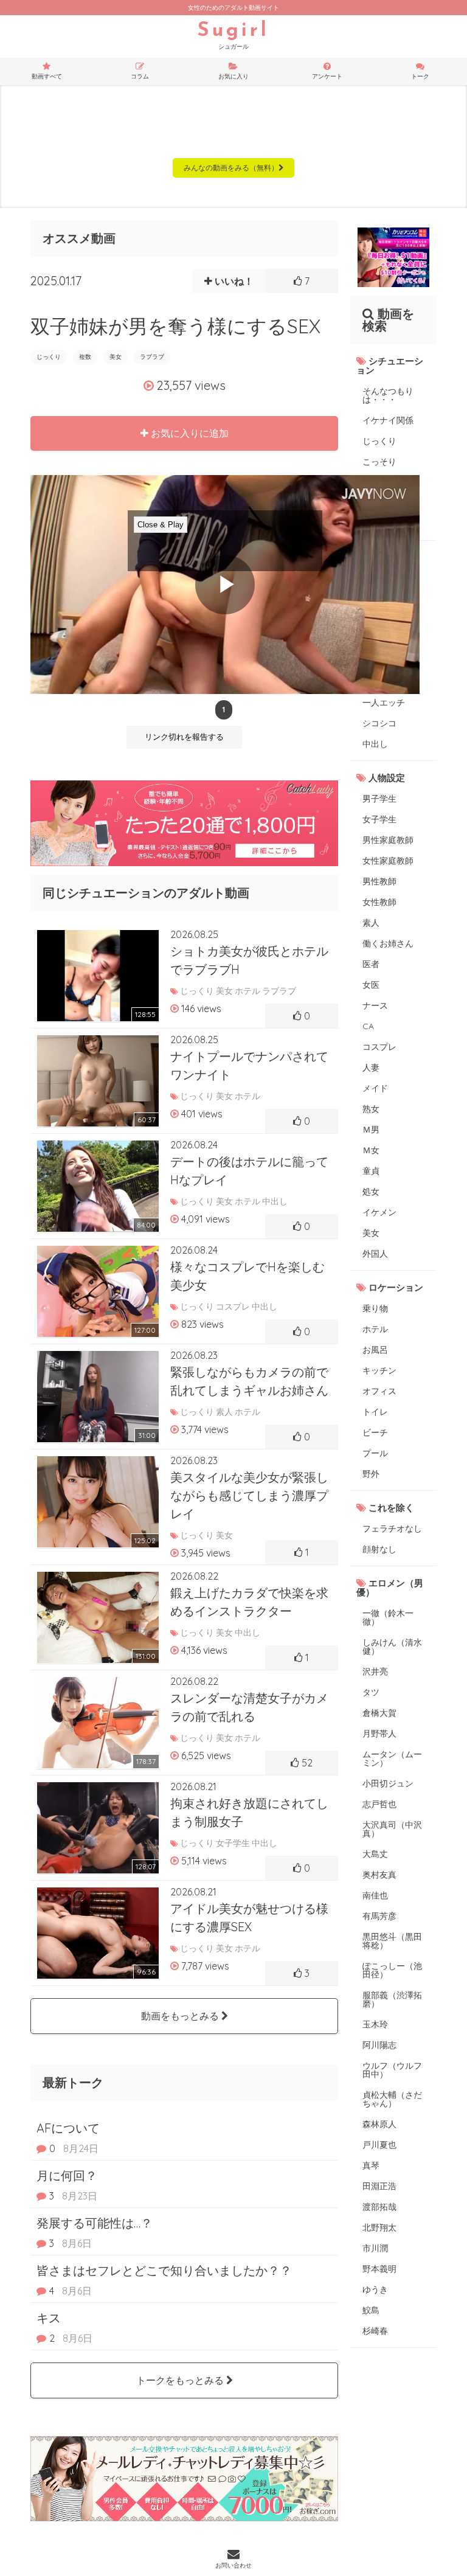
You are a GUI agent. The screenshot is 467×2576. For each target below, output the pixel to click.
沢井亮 (375, 1672)
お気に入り (233, 76)
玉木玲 (375, 2024)
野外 (371, 1474)
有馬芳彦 (379, 1916)
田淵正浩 (379, 2186)
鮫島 (371, 2310)
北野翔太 (379, 2227)
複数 (85, 357)
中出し (375, 744)
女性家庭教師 (388, 861)
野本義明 (379, 2269)
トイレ (375, 1412)
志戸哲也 (379, 1804)
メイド (375, 1088)
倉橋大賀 (379, 1713)
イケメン (379, 1212)
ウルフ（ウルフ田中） (392, 2070)
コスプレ (379, 1047)
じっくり (49, 357)
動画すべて (47, 76)
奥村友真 (379, 1875)
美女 (116, 357)
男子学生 (379, 799)
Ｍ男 (371, 1130)
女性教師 (379, 902)
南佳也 (375, 1895)
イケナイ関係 (388, 420)
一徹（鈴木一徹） (388, 1617)
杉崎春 (375, 2331)
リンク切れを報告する (184, 737)
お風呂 (375, 1350)
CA (368, 1026)
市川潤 (375, 2248)
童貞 (371, 1171)
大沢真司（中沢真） (392, 1829)
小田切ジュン (388, 1783)
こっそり (379, 462)
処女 (371, 1192)
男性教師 (379, 881)
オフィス (379, 1391)
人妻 (371, 1068)
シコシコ (379, 723)
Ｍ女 (371, 1150)
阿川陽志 (379, 2045)
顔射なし (379, 1549)
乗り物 (375, 1308)
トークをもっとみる (181, 2380)
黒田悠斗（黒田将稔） (392, 1941)
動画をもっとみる (181, 2016)
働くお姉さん (388, 943)
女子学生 (379, 819)
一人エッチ (384, 703)
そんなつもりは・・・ (388, 395)
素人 (371, 923)
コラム (140, 76)
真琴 (371, 2165)
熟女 (371, 1109)
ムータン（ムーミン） (392, 1758)
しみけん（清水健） (392, 1647)
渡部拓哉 (379, 2207)
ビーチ (375, 1432)
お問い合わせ (233, 2565)
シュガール (233, 36)
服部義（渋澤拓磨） (392, 1999)
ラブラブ (152, 357)
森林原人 (379, 2124)
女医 (371, 985)
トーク (420, 76)
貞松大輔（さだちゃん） (392, 2099)
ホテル (375, 1329)
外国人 (375, 1254)
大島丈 (375, 1854)
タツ (371, 1692)
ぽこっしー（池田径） (392, 1970)
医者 (371, 964)
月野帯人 (379, 1734)
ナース (375, 1005)
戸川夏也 (379, 2145)
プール (375, 1453)
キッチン (379, 1370)
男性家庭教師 (388, 840)
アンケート (327, 76)
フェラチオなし (392, 1529)
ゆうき (375, 2290)
